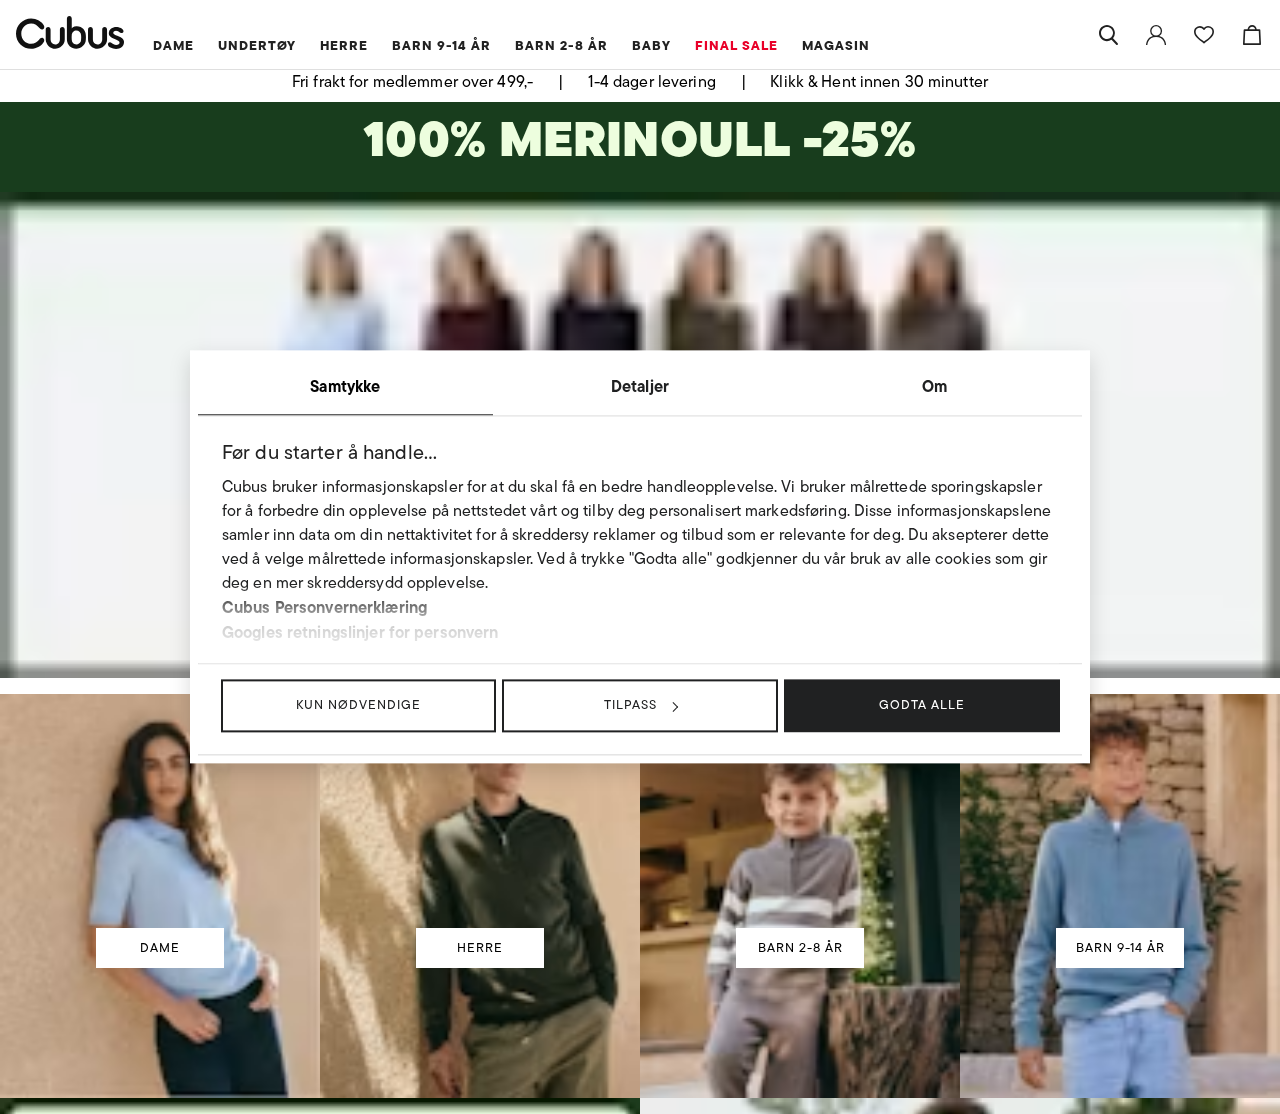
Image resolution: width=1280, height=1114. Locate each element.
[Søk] (1108, 35)
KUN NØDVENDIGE (358, 704)
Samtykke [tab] (345, 386)
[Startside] (70, 32)
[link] (1156, 35)
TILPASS (630, 704)
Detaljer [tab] (640, 386)
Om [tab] (934, 386)
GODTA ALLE (922, 704)
